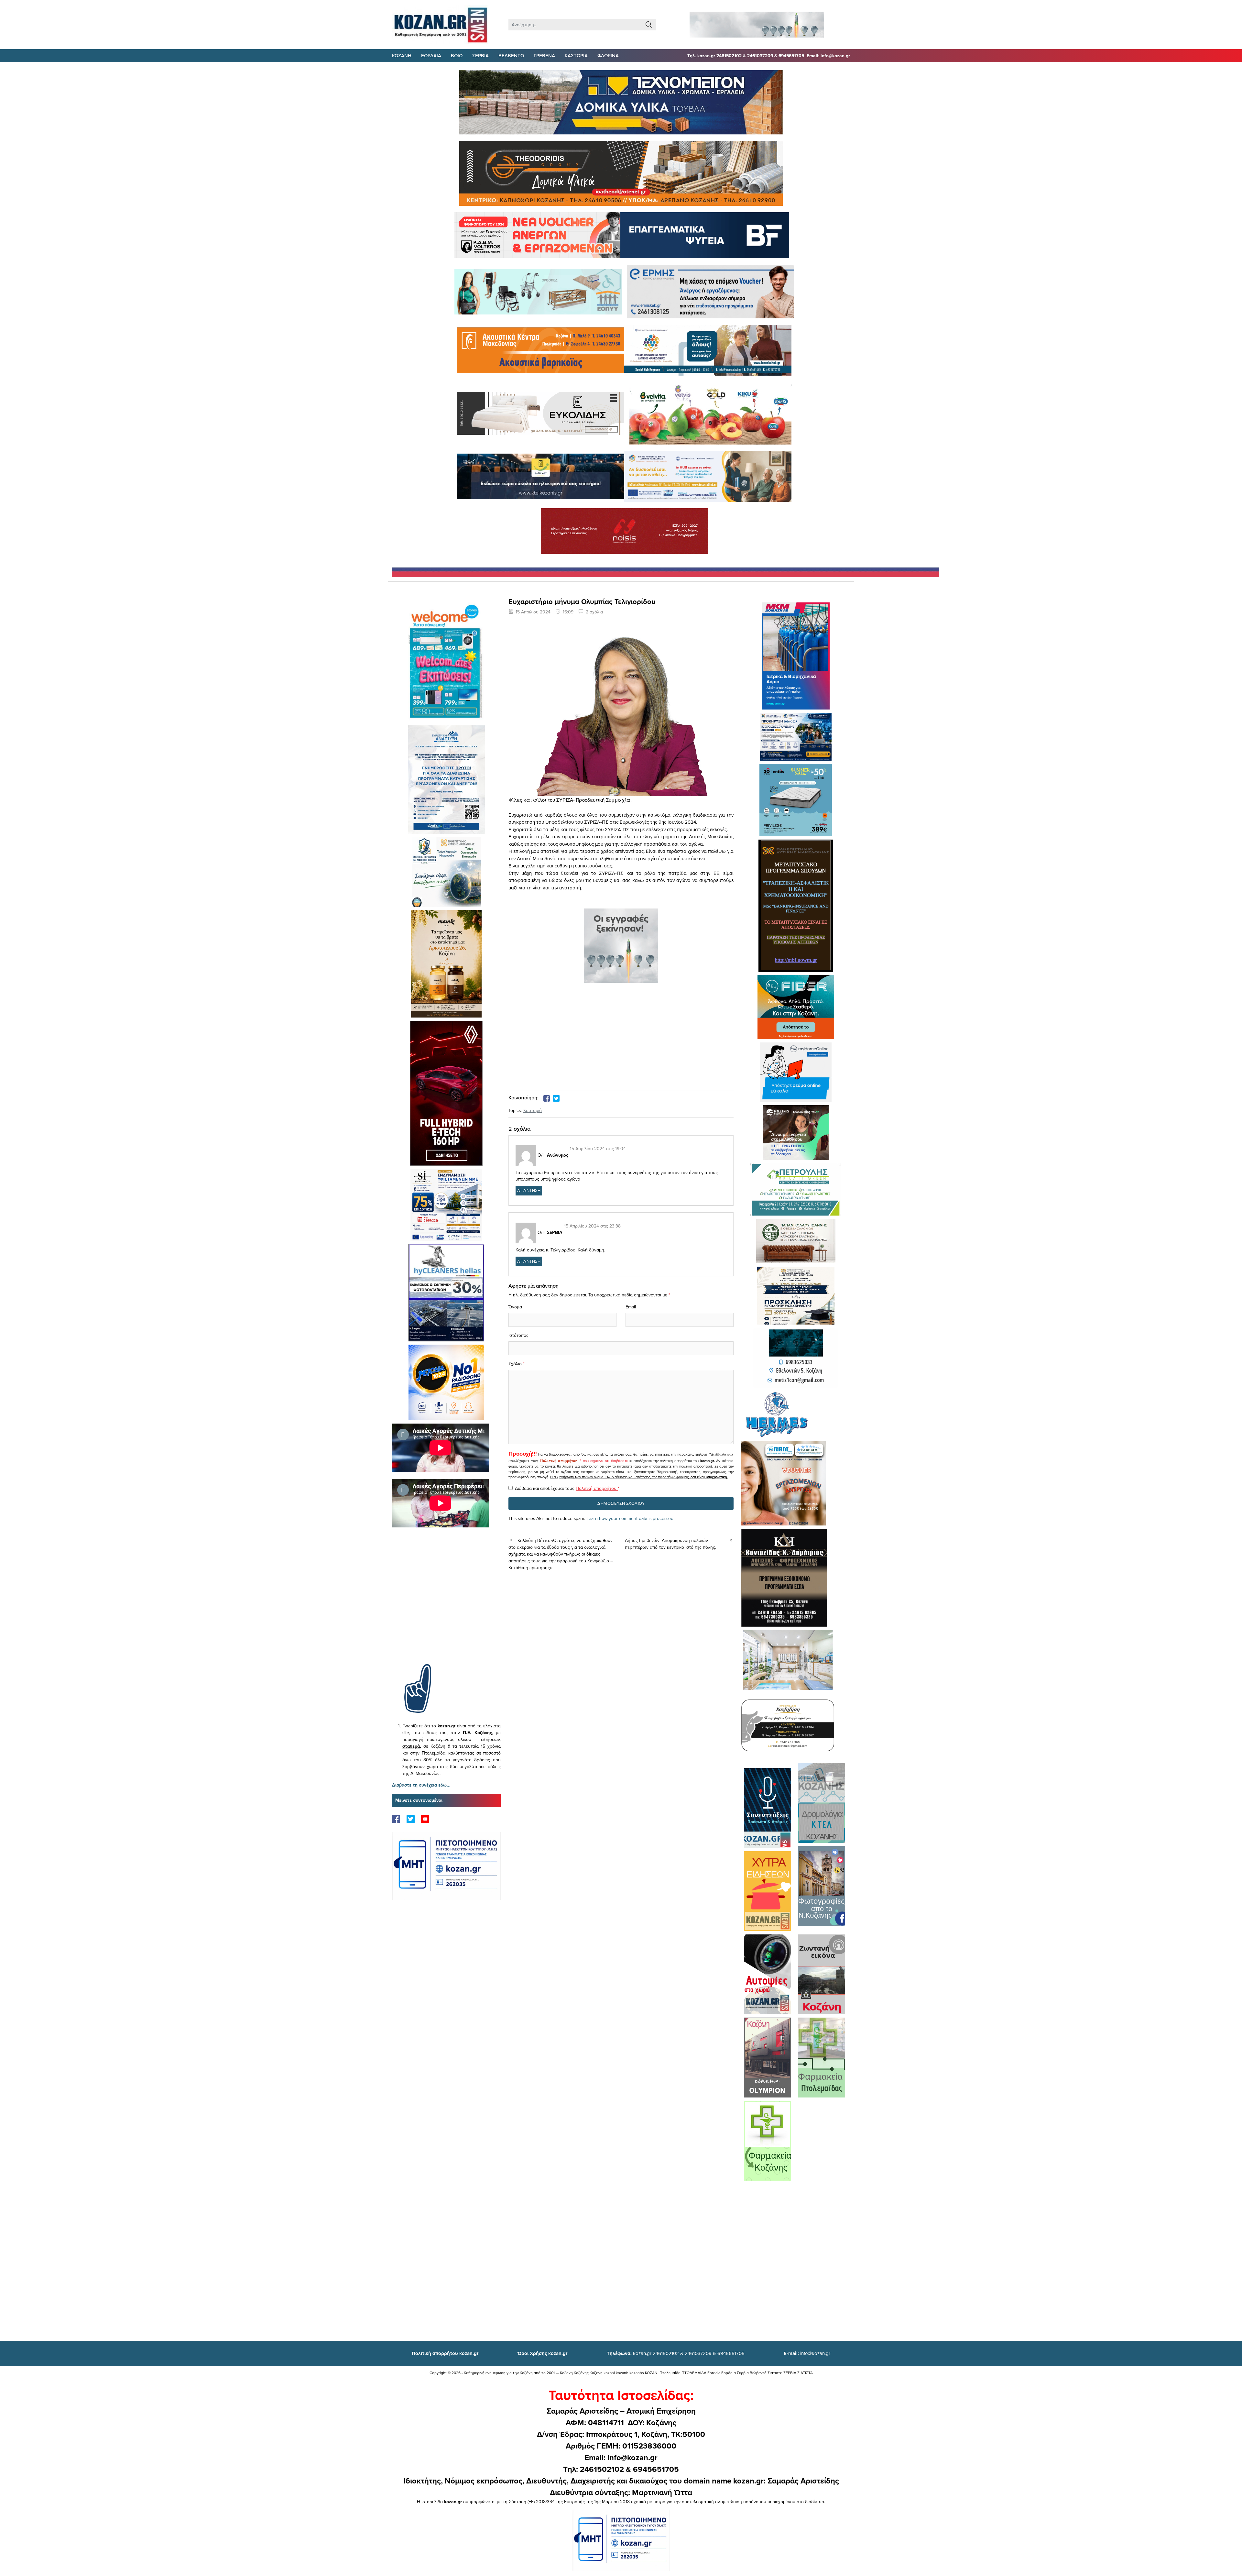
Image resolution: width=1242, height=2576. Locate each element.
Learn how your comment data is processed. (630, 1518)
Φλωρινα (608, 55)
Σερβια (480, 55)
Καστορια (576, 55)
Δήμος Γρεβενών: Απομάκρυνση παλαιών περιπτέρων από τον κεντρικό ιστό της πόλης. (670, 1544)
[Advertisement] (446, 1605)
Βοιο (457, 55)
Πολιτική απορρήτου (559, 1461)
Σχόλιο (515, 1364)
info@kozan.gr (807, 2353)
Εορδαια (431, 55)
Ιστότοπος (518, 1335)
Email (631, 1307)
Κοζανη (402, 55)
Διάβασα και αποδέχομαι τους (567, 1488)
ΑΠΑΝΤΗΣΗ (529, 1190)
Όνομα (515, 1307)
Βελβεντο (511, 55)
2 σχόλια (594, 612)
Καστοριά (533, 1110)
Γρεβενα (544, 55)
